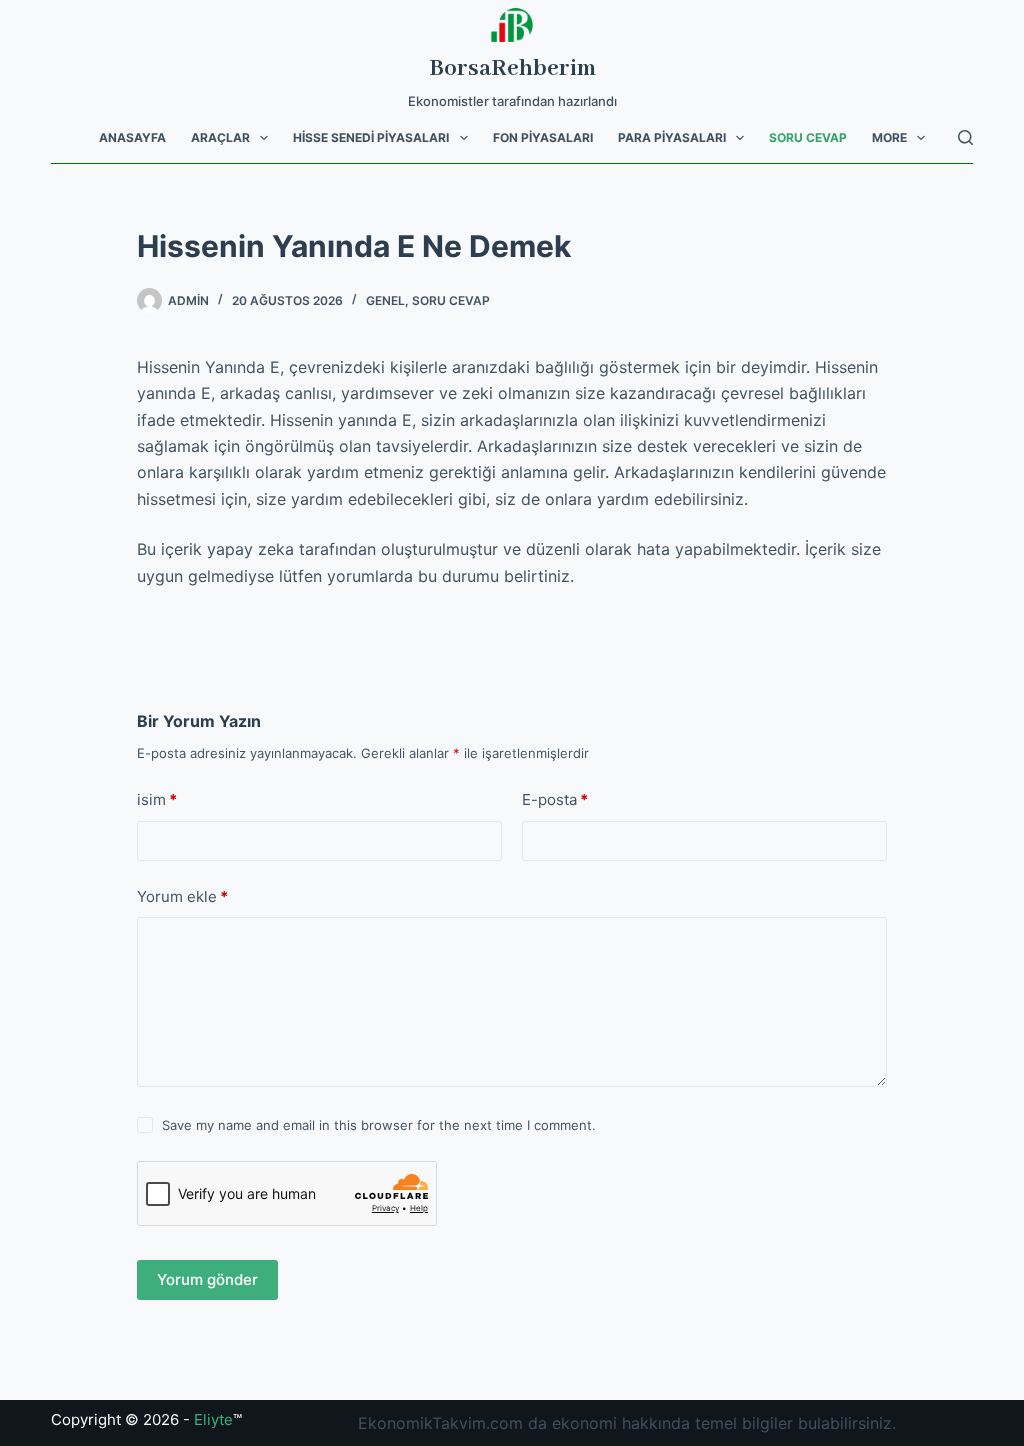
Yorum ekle (182, 896)
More (889, 137)
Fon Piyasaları (543, 137)
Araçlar (220, 137)
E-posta (555, 799)
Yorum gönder (207, 1279)
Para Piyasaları (672, 137)
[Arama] (965, 137)
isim (157, 799)
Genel (385, 300)
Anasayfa (132, 137)
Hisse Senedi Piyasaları (371, 137)
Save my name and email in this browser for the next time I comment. (379, 1125)
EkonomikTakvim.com (440, 1423)
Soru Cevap (808, 137)
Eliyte (213, 1419)
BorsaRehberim (512, 68)
